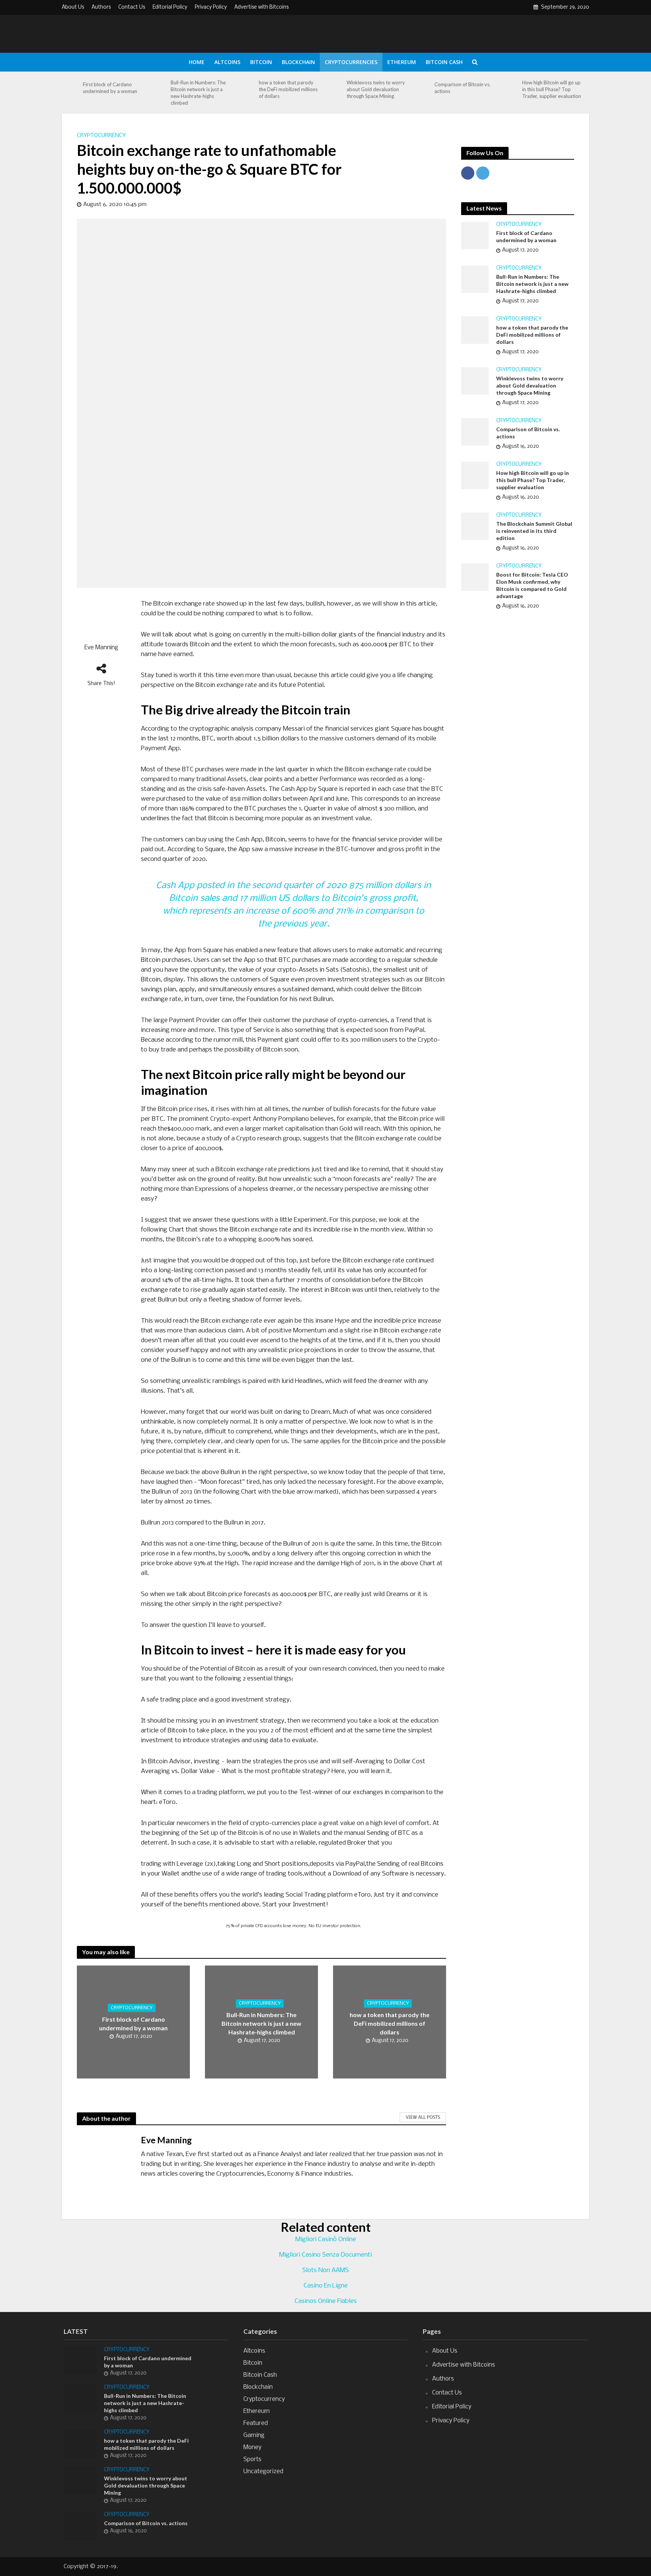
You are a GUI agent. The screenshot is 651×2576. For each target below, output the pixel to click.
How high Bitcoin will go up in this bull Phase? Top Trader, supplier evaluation (552, 89)
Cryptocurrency (101, 136)
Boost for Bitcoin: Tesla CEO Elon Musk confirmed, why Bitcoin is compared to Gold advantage (532, 585)
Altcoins (227, 62)
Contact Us (132, 7)
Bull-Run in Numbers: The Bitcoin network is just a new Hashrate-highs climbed (198, 93)
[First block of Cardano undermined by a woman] (70, 88)
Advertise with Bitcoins (261, 7)
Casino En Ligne (326, 2286)
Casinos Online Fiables (326, 2301)
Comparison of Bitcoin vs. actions (462, 88)
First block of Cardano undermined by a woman (110, 88)
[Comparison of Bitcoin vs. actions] (422, 88)
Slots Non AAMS (325, 2270)
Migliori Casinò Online (326, 2240)
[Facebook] (468, 173)
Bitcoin (261, 62)
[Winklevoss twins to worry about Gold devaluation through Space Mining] (334, 89)
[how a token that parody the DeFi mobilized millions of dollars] (246, 89)
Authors (101, 7)
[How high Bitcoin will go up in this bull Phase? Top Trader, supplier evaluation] (510, 89)
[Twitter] (483, 173)
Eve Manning (101, 648)
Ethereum (402, 62)
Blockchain (298, 62)
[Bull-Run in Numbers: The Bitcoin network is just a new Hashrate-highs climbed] (158, 93)
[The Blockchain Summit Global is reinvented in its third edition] (475, 526)
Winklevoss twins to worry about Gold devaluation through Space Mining (376, 89)
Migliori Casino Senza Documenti (325, 2255)
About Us (73, 7)
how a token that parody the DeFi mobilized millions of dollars (288, 89)
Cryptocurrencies (351, 62)
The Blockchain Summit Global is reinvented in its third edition (534, 531)
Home (197, 62)
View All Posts (423, 2118)
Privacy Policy (211, 7)
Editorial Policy (170, 7)
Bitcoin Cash (444, 62)
